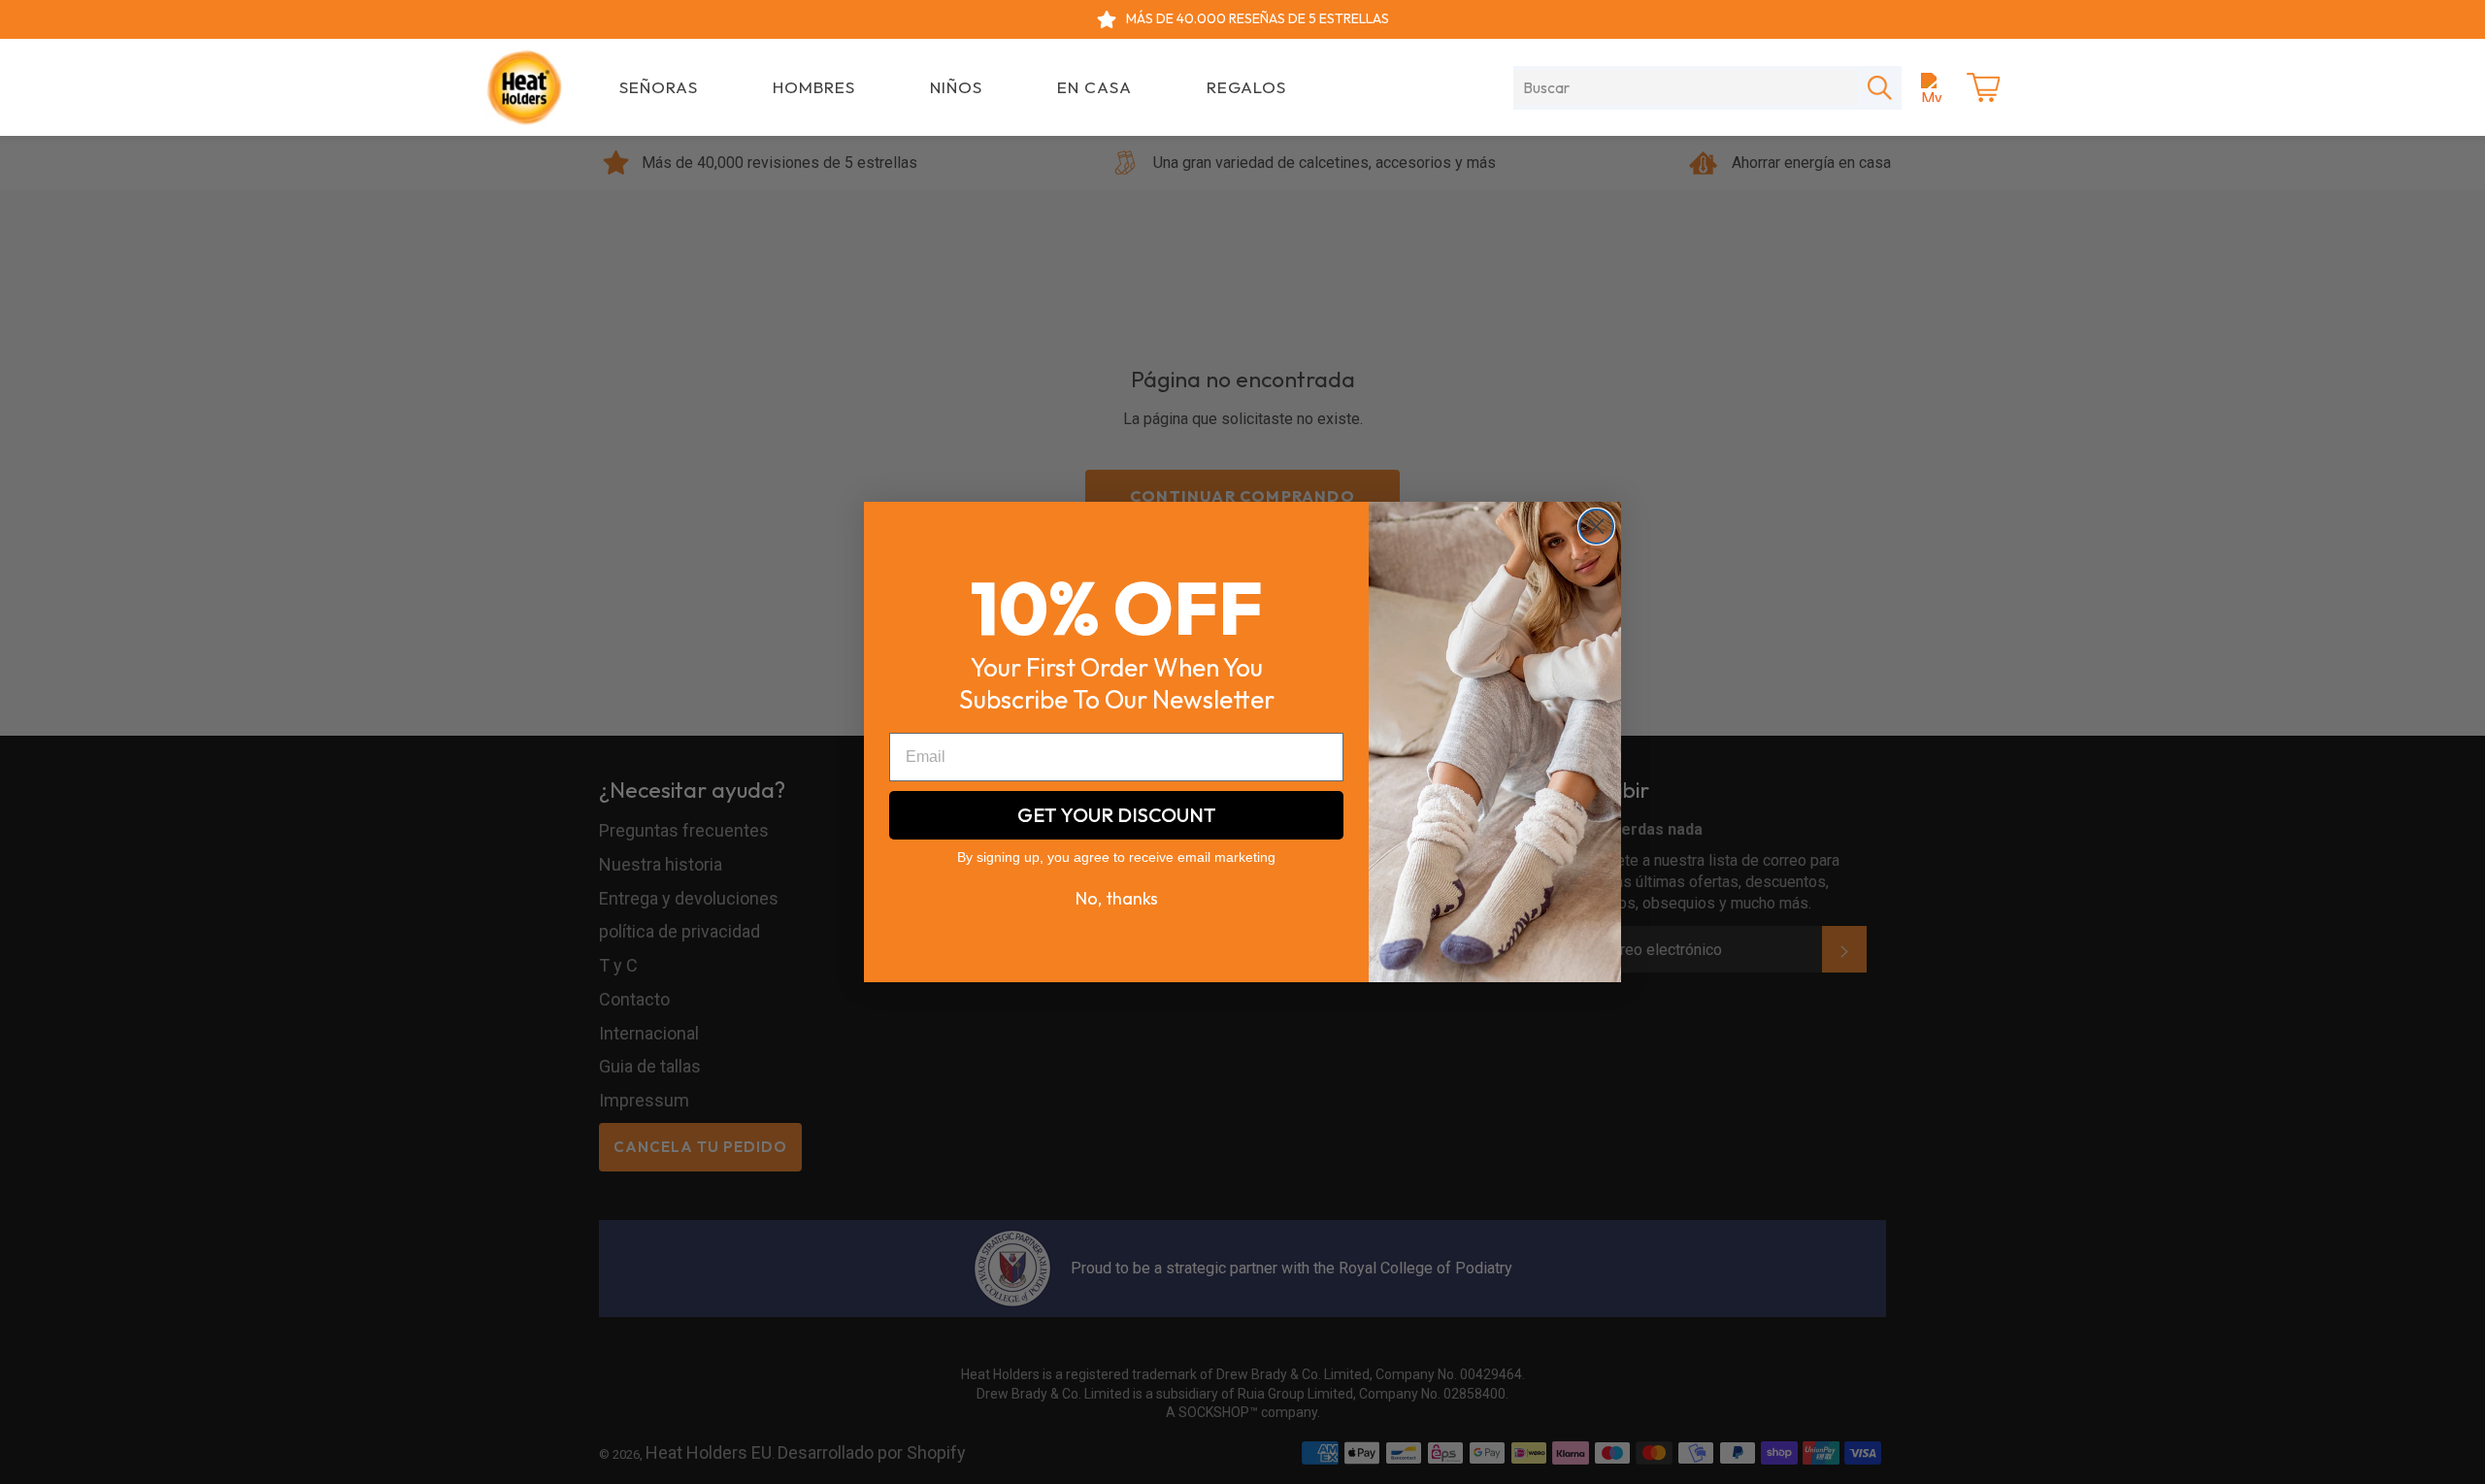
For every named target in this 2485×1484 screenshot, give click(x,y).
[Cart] (1983, 87)
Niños (956, 87)
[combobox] (1686, 87)
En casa (1094, 87)
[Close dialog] (1596, 527)
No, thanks (1117, 898)
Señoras (659, 87)
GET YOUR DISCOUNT (1117, 815)
